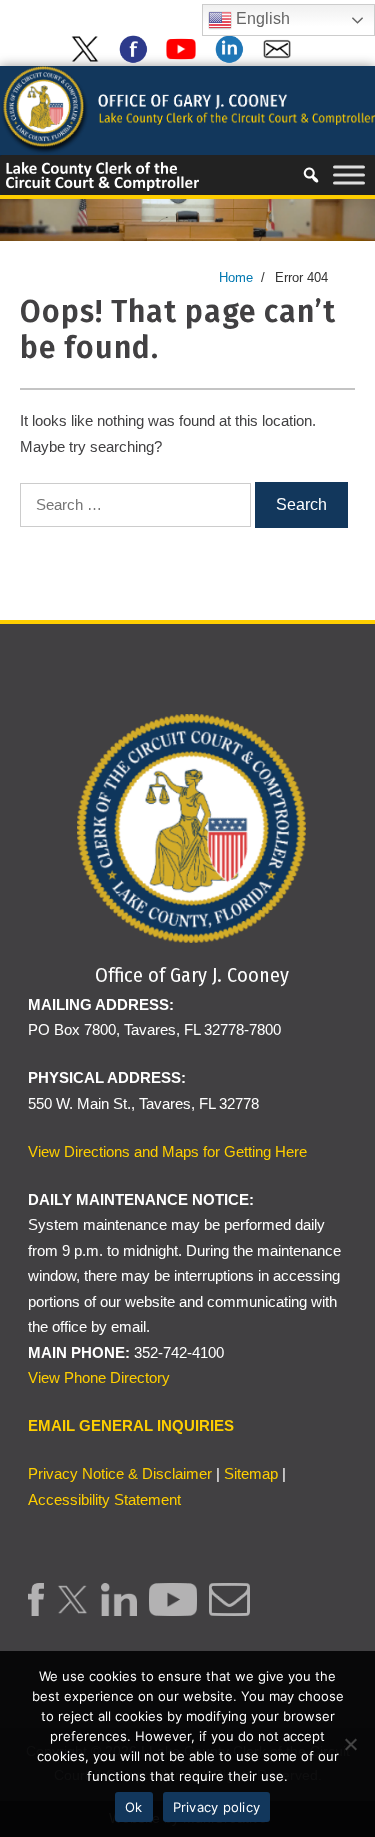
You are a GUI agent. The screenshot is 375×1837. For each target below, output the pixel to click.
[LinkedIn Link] (119, 1610)
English (261, 18)
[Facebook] (137, 58)
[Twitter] (89, 58)
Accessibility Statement (104, 1499)
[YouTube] (185, 58)
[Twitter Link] (72, 1610)
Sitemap (251, 1473)
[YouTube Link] (172, 1610)
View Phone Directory (99, 1377)
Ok (134, 1807)
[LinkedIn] (233, 58)
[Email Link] (229, 1610)
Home (236, 277)
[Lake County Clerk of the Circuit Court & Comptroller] (187, 109)
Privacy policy (217, 1807)
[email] (281, 58)
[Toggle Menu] (349, 175)
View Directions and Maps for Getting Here (167, 1151)
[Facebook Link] (36, 1610)
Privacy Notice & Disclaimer (120, 1473)
